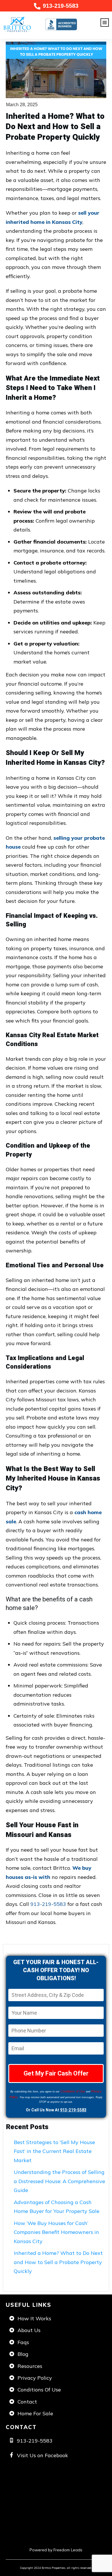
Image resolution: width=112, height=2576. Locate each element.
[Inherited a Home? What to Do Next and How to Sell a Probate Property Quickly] (56, 70)
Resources (30, 2366)
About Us (29, 2330)
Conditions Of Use (39, 2390)
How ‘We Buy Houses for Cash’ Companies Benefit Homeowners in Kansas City (56, 2232)
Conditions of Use (73, 2091)
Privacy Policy (35, 2378)
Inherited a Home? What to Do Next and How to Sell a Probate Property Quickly (58, 2262)
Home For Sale (35, 2413)
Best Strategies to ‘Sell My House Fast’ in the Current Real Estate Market (54, 2151)
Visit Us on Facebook (43, 2455)
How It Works (34, 2318)
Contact (27, 2402)
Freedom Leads (68, 2550)
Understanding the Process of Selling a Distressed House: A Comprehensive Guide (59, 2181)
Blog (23, 2354)
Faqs (23, 2342)
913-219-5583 (61, 6)
